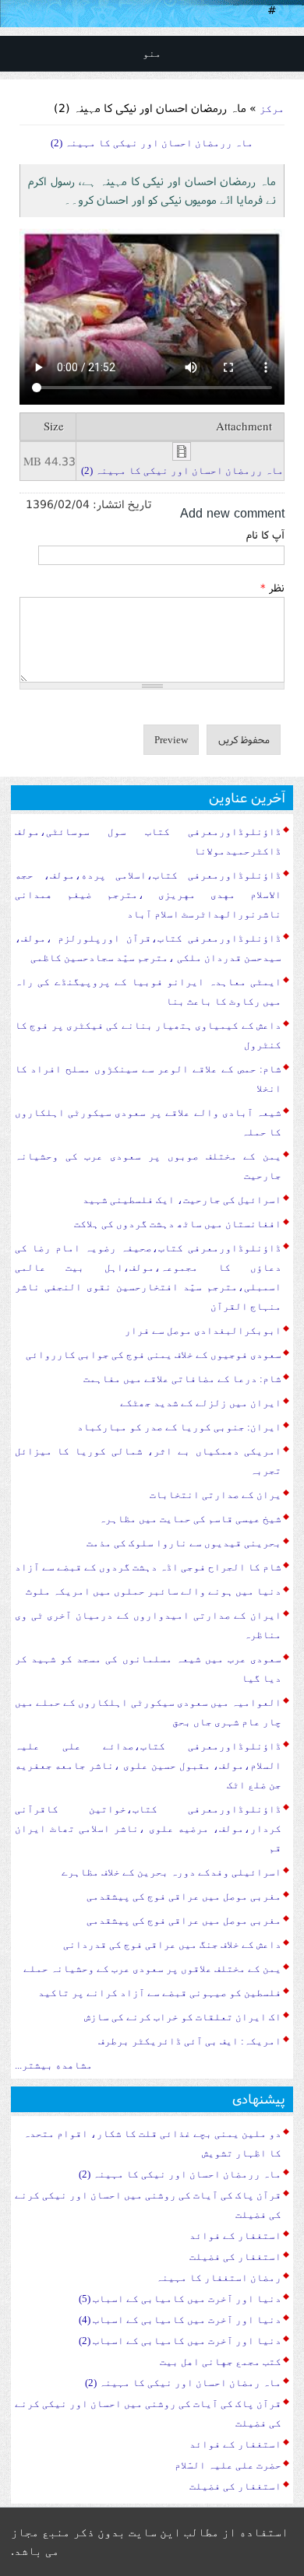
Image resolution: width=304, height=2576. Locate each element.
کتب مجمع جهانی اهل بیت (221, 2362)
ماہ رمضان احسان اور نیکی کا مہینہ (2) (183, 2383)
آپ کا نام (265, 535)
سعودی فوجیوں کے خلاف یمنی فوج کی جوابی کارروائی (154, 1355)
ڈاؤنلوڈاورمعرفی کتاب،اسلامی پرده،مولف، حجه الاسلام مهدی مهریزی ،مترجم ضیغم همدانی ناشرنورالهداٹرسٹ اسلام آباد (148, 895)
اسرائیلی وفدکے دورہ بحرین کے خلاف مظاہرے (171, 1872)
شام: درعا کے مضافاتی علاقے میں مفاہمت (182, 1379)
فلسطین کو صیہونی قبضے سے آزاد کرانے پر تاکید (160, 1993)
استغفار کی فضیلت (235, 2257)
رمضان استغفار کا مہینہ (219, 2278)
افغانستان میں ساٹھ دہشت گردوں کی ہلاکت (178, 1224)
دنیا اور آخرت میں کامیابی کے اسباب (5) (180, 2299)
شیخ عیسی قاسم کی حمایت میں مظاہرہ (190, 1519)
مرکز (272, 109)
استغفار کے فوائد (235, 2236)
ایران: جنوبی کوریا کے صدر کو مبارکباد (179, 1427)
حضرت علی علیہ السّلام (228, 2465)
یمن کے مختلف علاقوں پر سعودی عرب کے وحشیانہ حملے (152, 1969)
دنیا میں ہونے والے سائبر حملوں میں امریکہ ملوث (154, 1591)
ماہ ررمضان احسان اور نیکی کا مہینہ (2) (182, 470)
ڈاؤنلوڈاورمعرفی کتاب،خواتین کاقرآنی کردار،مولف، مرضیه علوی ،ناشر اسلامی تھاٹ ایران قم (148, 1828)
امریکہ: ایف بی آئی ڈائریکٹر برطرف (190, 2041)
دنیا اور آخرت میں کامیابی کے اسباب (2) (180, 2341)
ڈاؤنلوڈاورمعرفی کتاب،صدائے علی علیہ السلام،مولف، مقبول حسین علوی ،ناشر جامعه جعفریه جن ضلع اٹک (148, 1765)
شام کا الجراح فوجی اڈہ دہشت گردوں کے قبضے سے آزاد (148, 1567)
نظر (272, 588)
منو (152, 53)
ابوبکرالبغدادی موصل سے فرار (203, 1330)
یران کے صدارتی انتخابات (216, 1495)
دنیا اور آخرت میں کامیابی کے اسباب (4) (180, 2320)
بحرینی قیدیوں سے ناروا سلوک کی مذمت (184, 1543)
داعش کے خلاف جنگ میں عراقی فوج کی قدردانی (172, 1944)
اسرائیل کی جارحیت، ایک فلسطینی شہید (182, 1200)
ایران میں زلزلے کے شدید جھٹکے (201, 1403)
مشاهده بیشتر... (54, 2065)
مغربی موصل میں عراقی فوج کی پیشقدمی (184, 1896)
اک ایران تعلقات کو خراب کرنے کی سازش (183, 2017)
